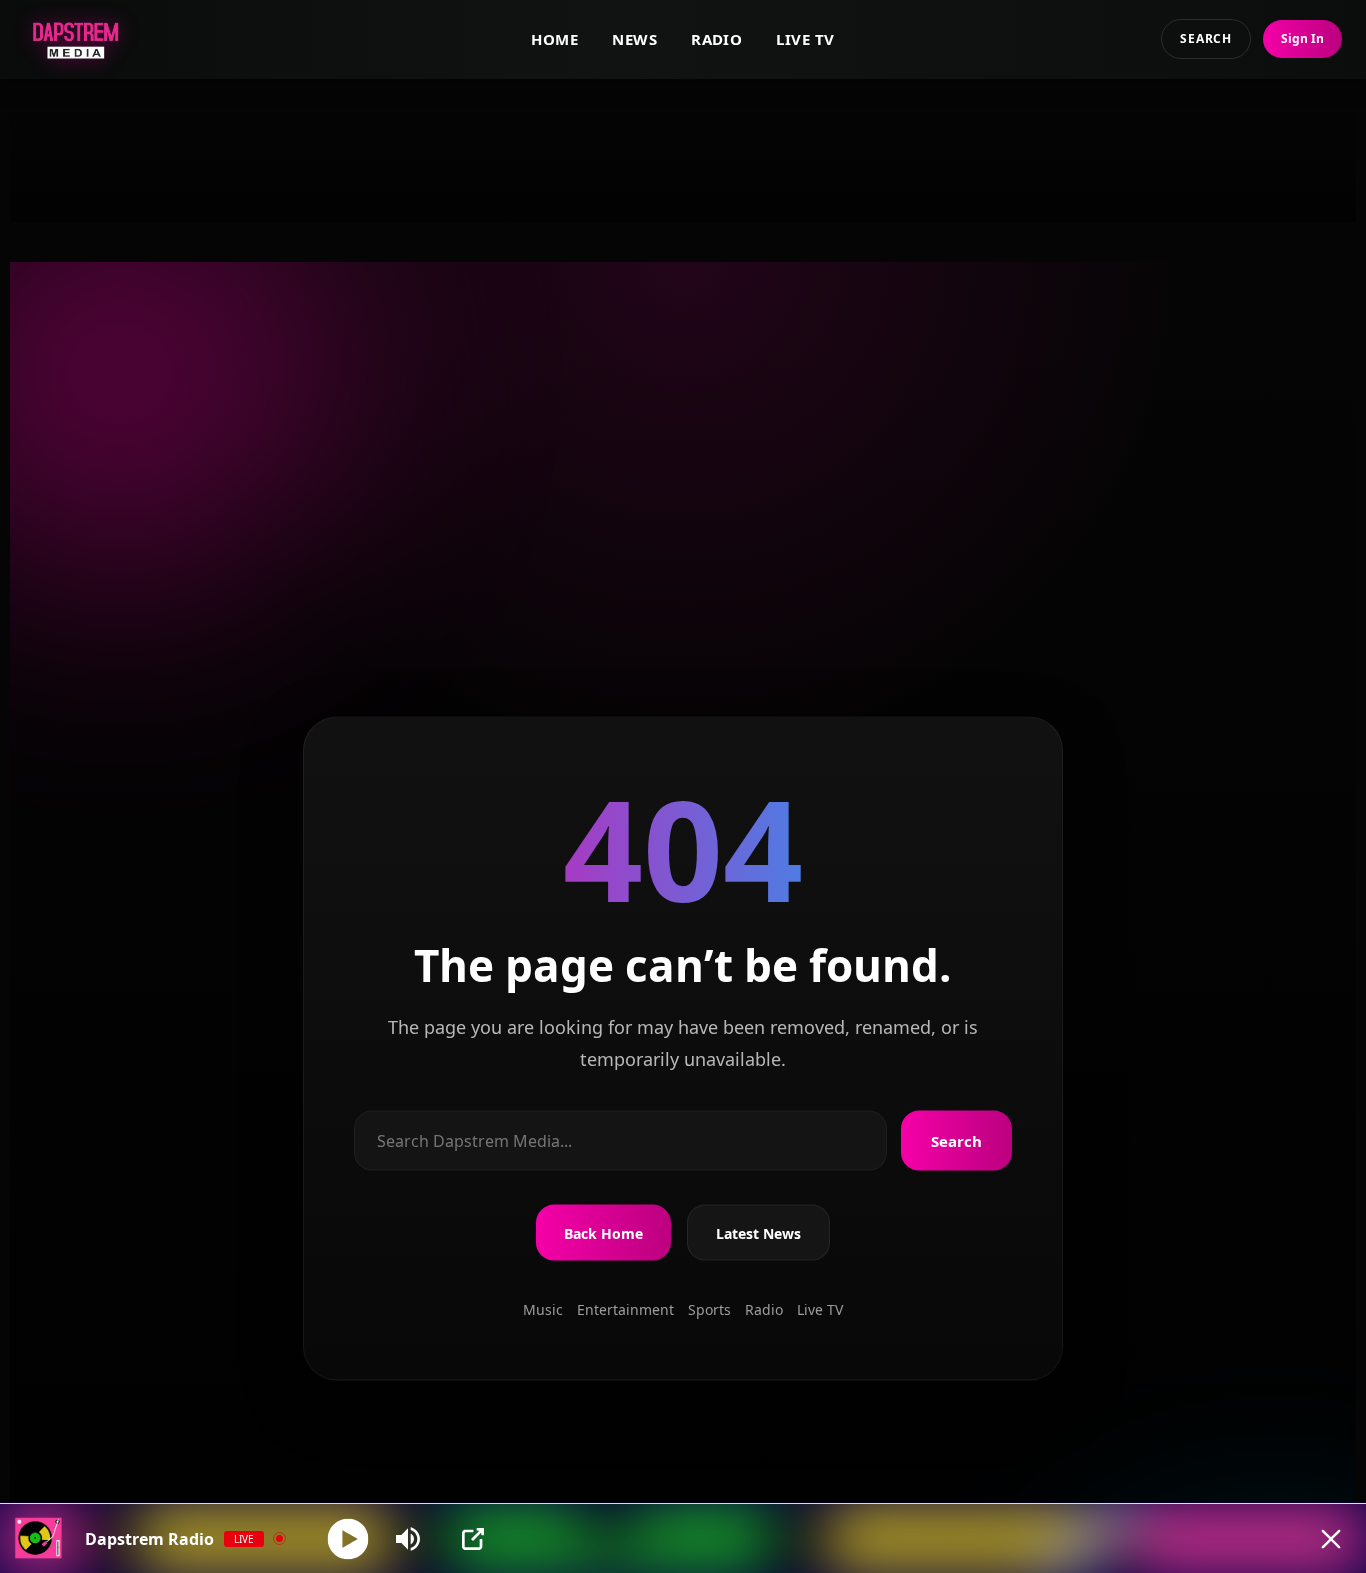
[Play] (348, 1538)
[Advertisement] (683, 151)
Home (554, 39)
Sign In (1302, 38)
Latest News (758, 1232)
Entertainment (625, 1309)
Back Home (603, 1232)
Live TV (805, 39)
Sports (709, 1309)
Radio (716, 39)
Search (956, 1141)
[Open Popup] (473, 1539)
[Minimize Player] (1331, 1539)
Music (543, 1309)
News (634, 39)
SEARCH (1206, 38)
